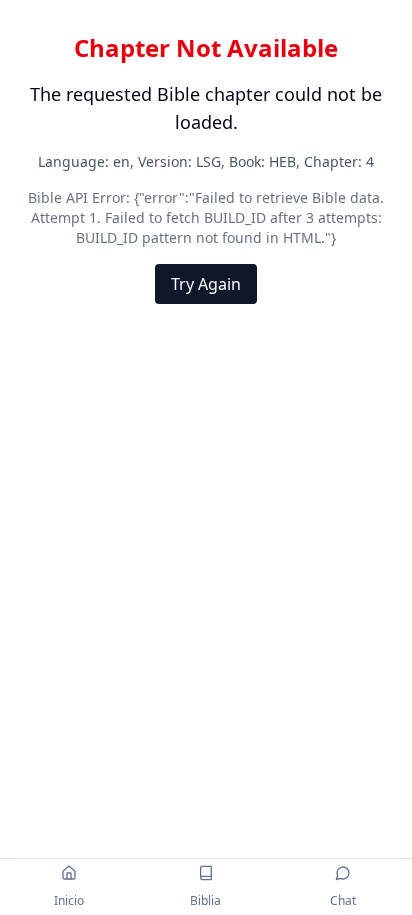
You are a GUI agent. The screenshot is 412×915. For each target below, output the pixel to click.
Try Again (206, 284)
